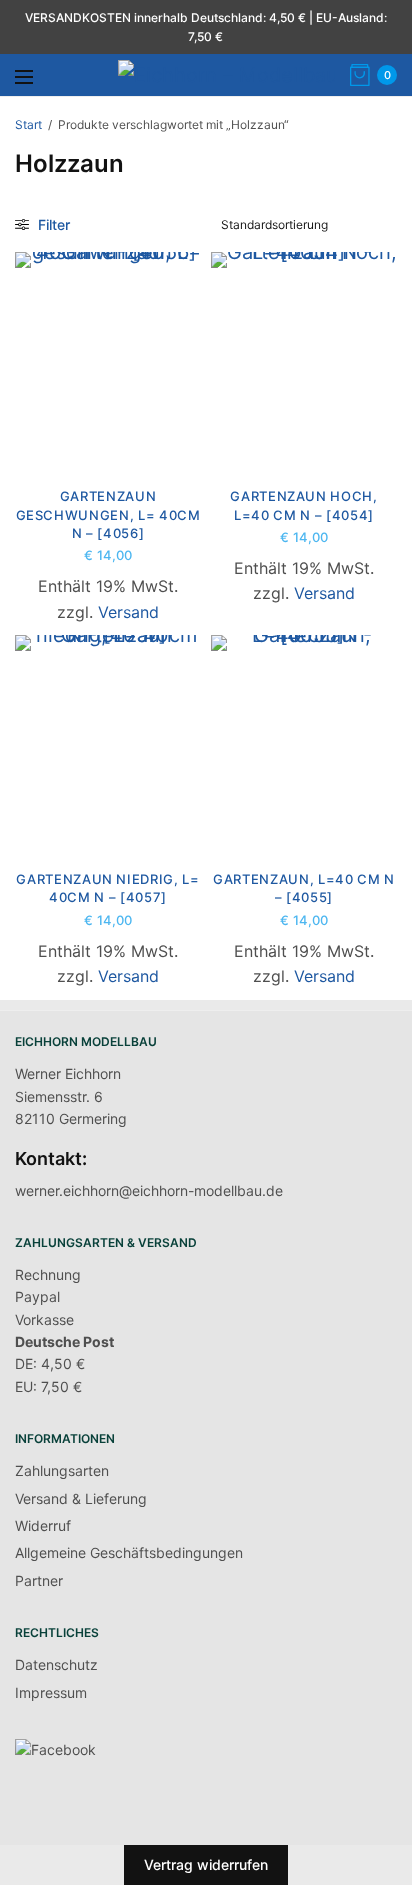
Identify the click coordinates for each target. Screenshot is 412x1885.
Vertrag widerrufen (206, 1864)
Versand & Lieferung (81, 1498)
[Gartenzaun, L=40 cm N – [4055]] (304, 743)
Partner (39, 1580)
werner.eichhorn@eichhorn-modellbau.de (149, 1190)
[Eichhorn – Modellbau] (228, 75)
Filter (52, 224)
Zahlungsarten (62, 1470)
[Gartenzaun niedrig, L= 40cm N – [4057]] (108, 743)
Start (28, 124)
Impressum (51, 1692)
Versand (128, 612)
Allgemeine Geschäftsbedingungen (129, 1552)
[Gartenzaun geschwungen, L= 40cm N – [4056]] (108, 360)
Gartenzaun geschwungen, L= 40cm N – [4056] (108, 514)
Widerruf (43, 1525)
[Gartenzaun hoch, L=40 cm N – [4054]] (304, 360)
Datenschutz (56, 1664)
